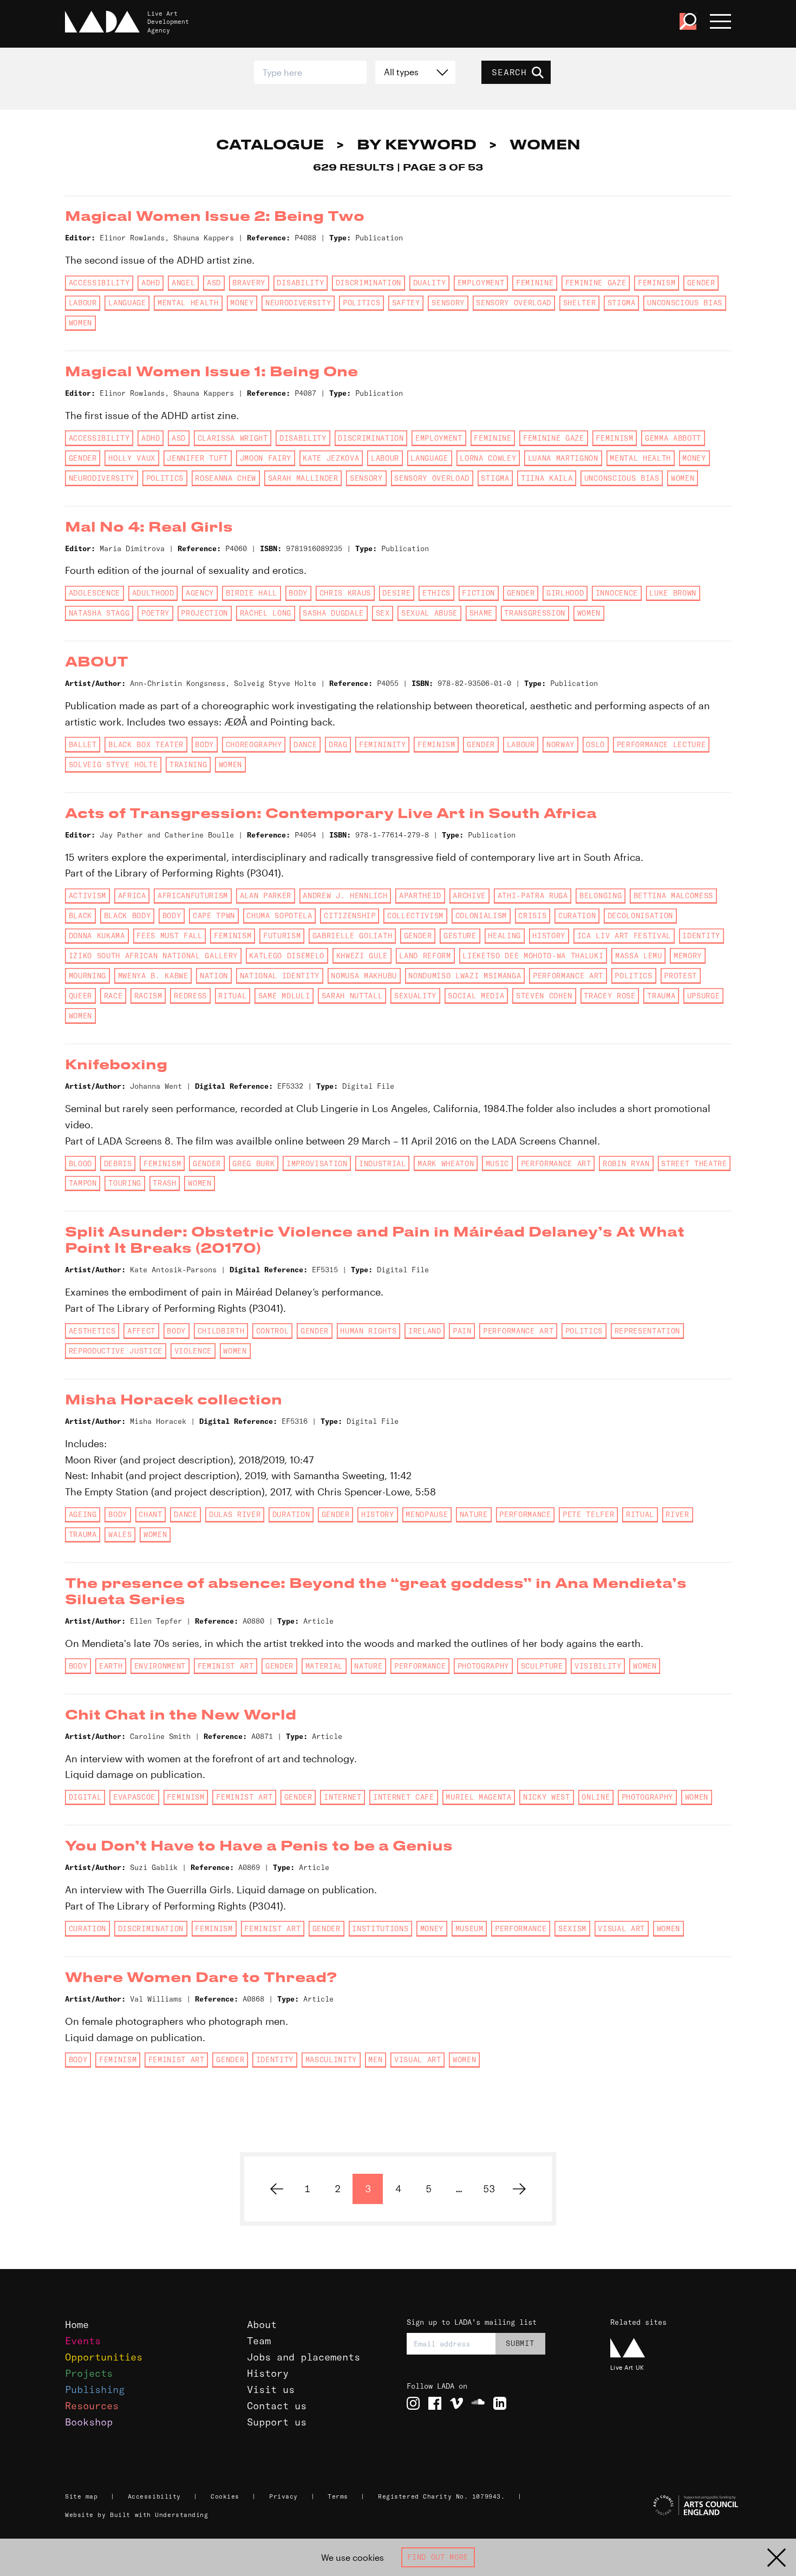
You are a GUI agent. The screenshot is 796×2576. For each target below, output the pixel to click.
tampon (83, 1183)
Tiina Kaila (547, 478)
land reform (425, 956)
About (262, 2325)
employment (481, 283)
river (677, 1514)
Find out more (438, 2557)
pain (462, 1331)
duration (291, 1514)
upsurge (704, 996)
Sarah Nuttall (352, 996)
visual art (621, 1928)
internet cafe (404, 1797)
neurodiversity (298, 303)
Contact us (277, 2406)
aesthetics (92, 1331)
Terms (338, 2496)
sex (383, 613)
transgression (535, 613)
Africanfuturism (193, 895)
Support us (277, 2422)
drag (338, 744)
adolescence (94, 593)
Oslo (595, 744)
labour (83, 303)
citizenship (350, 916)
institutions (380, 1928)
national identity (280, 976)
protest (680, 976)
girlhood (565, 593)
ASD (214, 283)
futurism (282, 936)
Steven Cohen (544, 996)
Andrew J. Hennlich (345, 895)
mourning (87, 976)
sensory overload (514, 303)
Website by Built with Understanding (137, 2515)
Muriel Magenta (478, 1797)
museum (469, 1928)
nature (474, 1514)
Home (77, 2325)
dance (305, 744)
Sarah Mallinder (303, 478)
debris (118, 1163)
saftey (406, 303)
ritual (232, 996)
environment (160, 1666)
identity (701, 936)
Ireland (425, 1331)
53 (489, 2189)
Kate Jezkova (331, 458)
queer (80, 996)
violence (193, 1351)
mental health (188, 303)
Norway (560, 744)
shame (481, 613)
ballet (83, 744)
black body (128, 916)
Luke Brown (673, 593)
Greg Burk (253, 1163)
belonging (601, 895)
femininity (383, 744)
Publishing (95, 2389)
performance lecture (661, 744)
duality (430, 283)
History (268, 2373)
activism (87, 895)
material (324, 1666)
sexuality (415, 996)
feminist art (226, 1666)
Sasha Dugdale (333, 613)
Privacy (283, 2496)
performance (525, 1514)
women (80, 323)
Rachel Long (266, 613)
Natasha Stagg (99, 613)
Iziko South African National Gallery (153, 956)
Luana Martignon (563, 458)
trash (164, 1183)
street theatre (694, 1163)
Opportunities (104, 2357)
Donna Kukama (97, 936)
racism (148, 996)
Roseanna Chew (226, 478)
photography (483, 1666)
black (80, 916)
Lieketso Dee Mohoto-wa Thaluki (533, 956)
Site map (81, 2496)
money (242, 303)
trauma (661, 996)
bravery (249, 283)
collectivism (415, 916)
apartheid (420, 895)
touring (125, 1183)
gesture (460, 936)
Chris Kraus (345, 593)
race (113, 996)
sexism (572, 1928)
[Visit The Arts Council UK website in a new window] (672, 2506)
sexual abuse (429, 613)
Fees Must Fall (169, 936)
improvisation (317, 1163)
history (549, 936)
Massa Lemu (639, 956)
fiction (478, 593)
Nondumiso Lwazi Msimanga (465, 976)
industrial (383, 1163)
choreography (254, 744)
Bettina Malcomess (673, 895)
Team (259, 2341)
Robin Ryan (626, 1163)
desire (396, 593)
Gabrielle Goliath (352, 936)
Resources (92, 2406)
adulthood (153, 593)
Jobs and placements (304, 2357)
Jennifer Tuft (197, 458)
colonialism (481, 916)
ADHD (151, 283)
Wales (120, 1534)
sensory (448, 303)
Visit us (271, 2389)
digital (85, 1797)
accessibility (99, 283)
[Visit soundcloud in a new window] (478, 2403)
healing (504, 936)
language (127, 303)
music (497, 1163)
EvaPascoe (134, 1797)
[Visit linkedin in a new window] (500, 2403)
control (273, 1331)
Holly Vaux (132, 458)
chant (150, 1514)
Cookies (225, 2496)
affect (141, 1331)
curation (577, 916)
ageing (83, 1514)
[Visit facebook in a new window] (435, 2403)
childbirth (221, 1331)
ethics (436, 593)
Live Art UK (627, 2367)
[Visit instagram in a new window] (413, 2403)
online (596, 1797)
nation (214, 976)
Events (83, 2341)
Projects (89, 2373)
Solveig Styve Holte (113, 764)
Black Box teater (146, 744)
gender (701, 283)
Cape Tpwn (214, 916)
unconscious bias (685, 303)
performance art (568, 976)
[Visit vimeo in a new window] (456, 2403)
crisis (532, 916)
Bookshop (89, 2422)
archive (469, 895)
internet (342, 1797)
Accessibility (154, 2496)
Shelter (580, 303)
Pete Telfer (588, 1514)
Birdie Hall (252, 593)
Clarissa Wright (233, 438)
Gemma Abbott (673, 438)
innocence (617, 593)
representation (647, 1331)
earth (111, 1666)
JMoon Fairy (266, 458)
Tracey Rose (609, 996)
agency (200, 593)
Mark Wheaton (446, 1163)
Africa (132, 895)
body (298, 593)
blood (80, 1163)
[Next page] (519, 2189)
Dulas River (235, 1514)
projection (204, 613)
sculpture (542, 1666)
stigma (622, 303)
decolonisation (640, 916)
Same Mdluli (284, 996)
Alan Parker (266, 895)
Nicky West (547, 1797)
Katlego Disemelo (287, 956)
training (188, 764)
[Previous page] (277, 2189)
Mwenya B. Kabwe (153, 976)
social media (476, 996)
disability (300, 283)
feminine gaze (596, 283)
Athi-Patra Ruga (533, 895)
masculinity (331, 2060)
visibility (598, 1666)
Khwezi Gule (362, 956)
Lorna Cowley (488, 458)
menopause (427, 1514)
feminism (657, 283)
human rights (368, 1331)
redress (190, 996)
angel (183, 283)
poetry (155, 613)
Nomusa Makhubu (364, 976)
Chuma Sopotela (279, 916)
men (375, 2060)
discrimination (368, 283)
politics (361, 303)
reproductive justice (116, 1351)
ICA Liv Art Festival (624, 936)
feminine (535, 283)
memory (688, 956)
